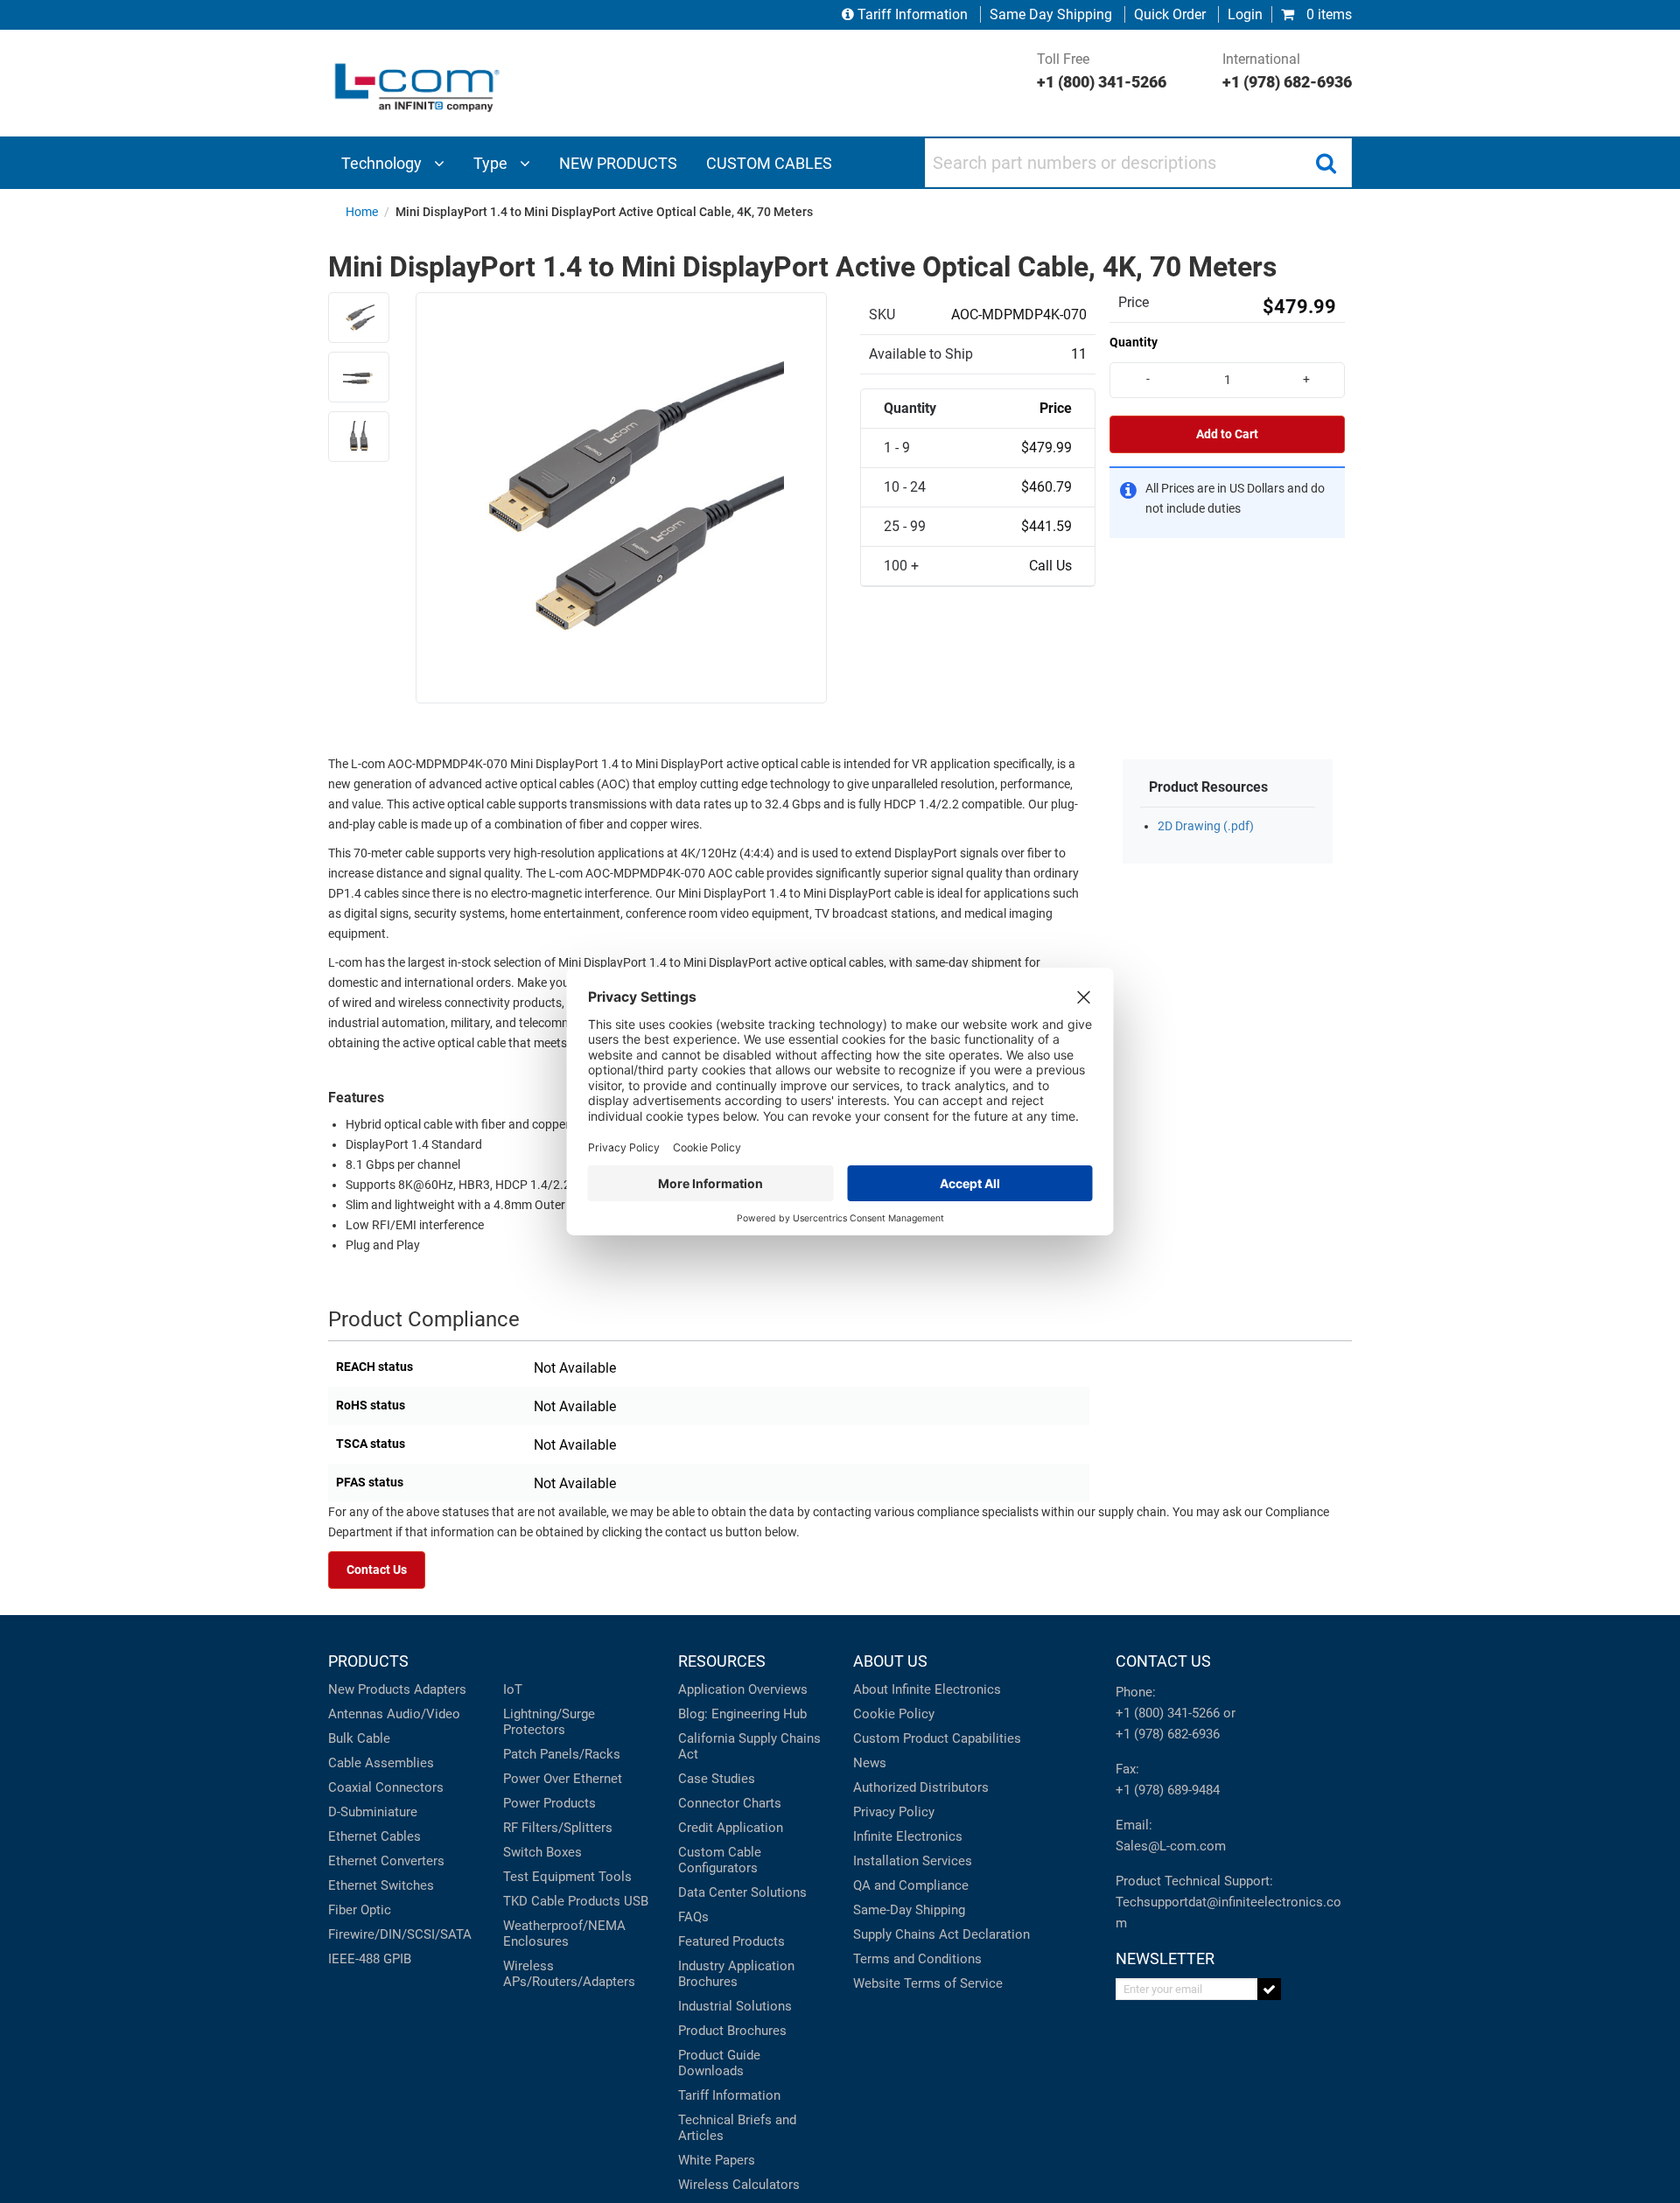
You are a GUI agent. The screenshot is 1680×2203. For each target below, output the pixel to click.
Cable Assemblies (381, 1763)
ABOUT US (890, 1661)
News (870, 1763)
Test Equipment (549, 1877)
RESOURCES (722, 1661)
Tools (615, 1877)
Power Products (549, 1803)
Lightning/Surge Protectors (549, 1722)
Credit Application (731, 1828)
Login (1245, 14)
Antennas (356, 1714)
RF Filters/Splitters (558, 1828)
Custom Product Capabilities (937, 1738)
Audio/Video (423, 1714)
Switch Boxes (542, 1852)
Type (492, 163)
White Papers (717, 2160)
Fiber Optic (360, 1910)
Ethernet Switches (381, 1885)
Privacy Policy (894, 1812)
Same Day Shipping (1051, 14)
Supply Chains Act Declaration (941, 1934)
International (1287, 71)
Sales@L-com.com (1171, 1846)
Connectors (409, 1787)
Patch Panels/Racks (562, 1754)
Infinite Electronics (908, 1836)
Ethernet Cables (374, 1836)
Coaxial (350, 1787)
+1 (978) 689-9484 (1168, 1790)
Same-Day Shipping (909, 1910)
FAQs (693, 1917)
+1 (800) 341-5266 (1168, 1713)
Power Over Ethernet (563, 1779)
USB (636, 1901)
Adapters (440, 1689)
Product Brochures (732, 2031)
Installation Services (913, 1861)
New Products (369, 1689)
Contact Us (377, 1570)
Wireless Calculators (739, 2185)
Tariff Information (913, 14)
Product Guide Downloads (719, 2063)
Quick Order (1170, 14)
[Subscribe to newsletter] (1269, 1989)
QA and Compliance (911, 1885)
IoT (513, 1689)
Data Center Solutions (742, 1892)
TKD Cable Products (562, 1901)
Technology (383, 163)
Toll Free (1102, 71)
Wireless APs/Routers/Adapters (569, 1974)
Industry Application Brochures (736, 1974)
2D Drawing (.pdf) (1206, 826)
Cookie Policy (894, 1714)
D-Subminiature (373, 1812)
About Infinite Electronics (927, 1689)
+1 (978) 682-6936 (1168, 1734)
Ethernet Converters (386, 1861)
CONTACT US (1163, 1661)
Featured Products (731, 1941)
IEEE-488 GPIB (370, 1959)
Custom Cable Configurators (720, 1860)
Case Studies (717, 1779)
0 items (1327, 14)
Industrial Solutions (735, 2006)
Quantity (1134, 342)
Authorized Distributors (921, 1787)
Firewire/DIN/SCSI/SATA (400, 1934)
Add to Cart (1227, 434)
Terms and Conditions (917, 1959)
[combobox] (1138, 163)
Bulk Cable (359, 1738)
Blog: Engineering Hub (742, 1714)
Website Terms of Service (928, 1983)
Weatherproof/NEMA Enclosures (564, 1934)
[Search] (1326, 163)
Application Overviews (743, 1689)
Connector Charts (730, 1803)
